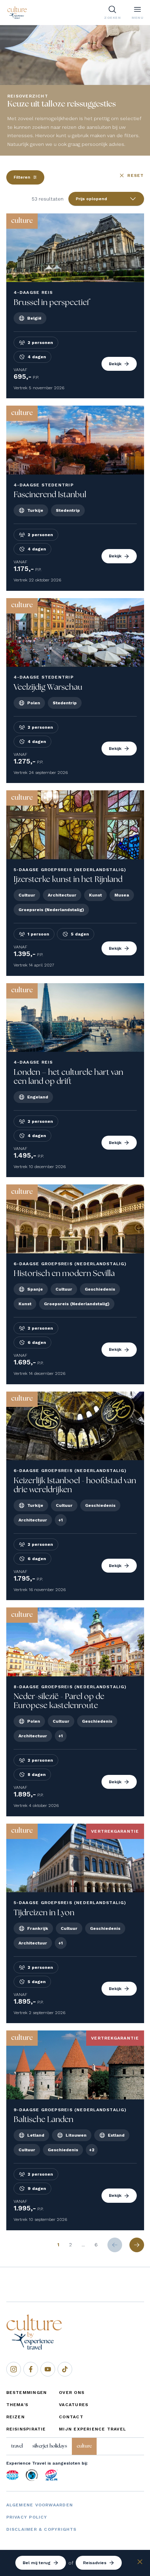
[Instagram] (14, 2369)
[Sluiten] (140, 2563)
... (83, 2245)
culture (84, 2446)
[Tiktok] (65, 2369)
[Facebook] (31, 2369)
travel (17, 2446)
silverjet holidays (50, 2446)
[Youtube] (48, 2369)
